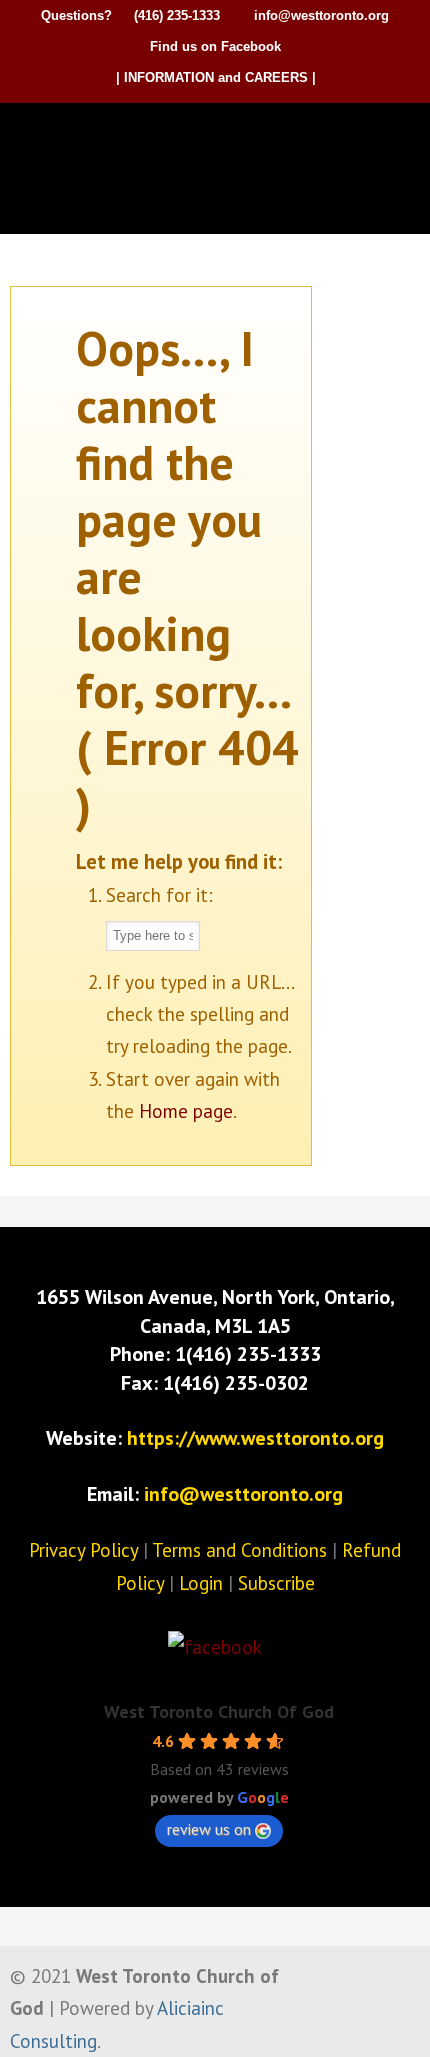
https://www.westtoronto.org (255, 1438)
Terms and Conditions (239, 1550)
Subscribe (276, 1583)
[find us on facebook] (215, 1647)
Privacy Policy (83, 1550)
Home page (186, 1111)
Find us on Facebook (215, 46)
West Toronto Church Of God (219, 1711)
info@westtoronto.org (321, 15)
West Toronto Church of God (220, 137)
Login (201, 1583)
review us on (209, 1829)
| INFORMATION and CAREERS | (216, 77)
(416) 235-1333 (177, 15)
